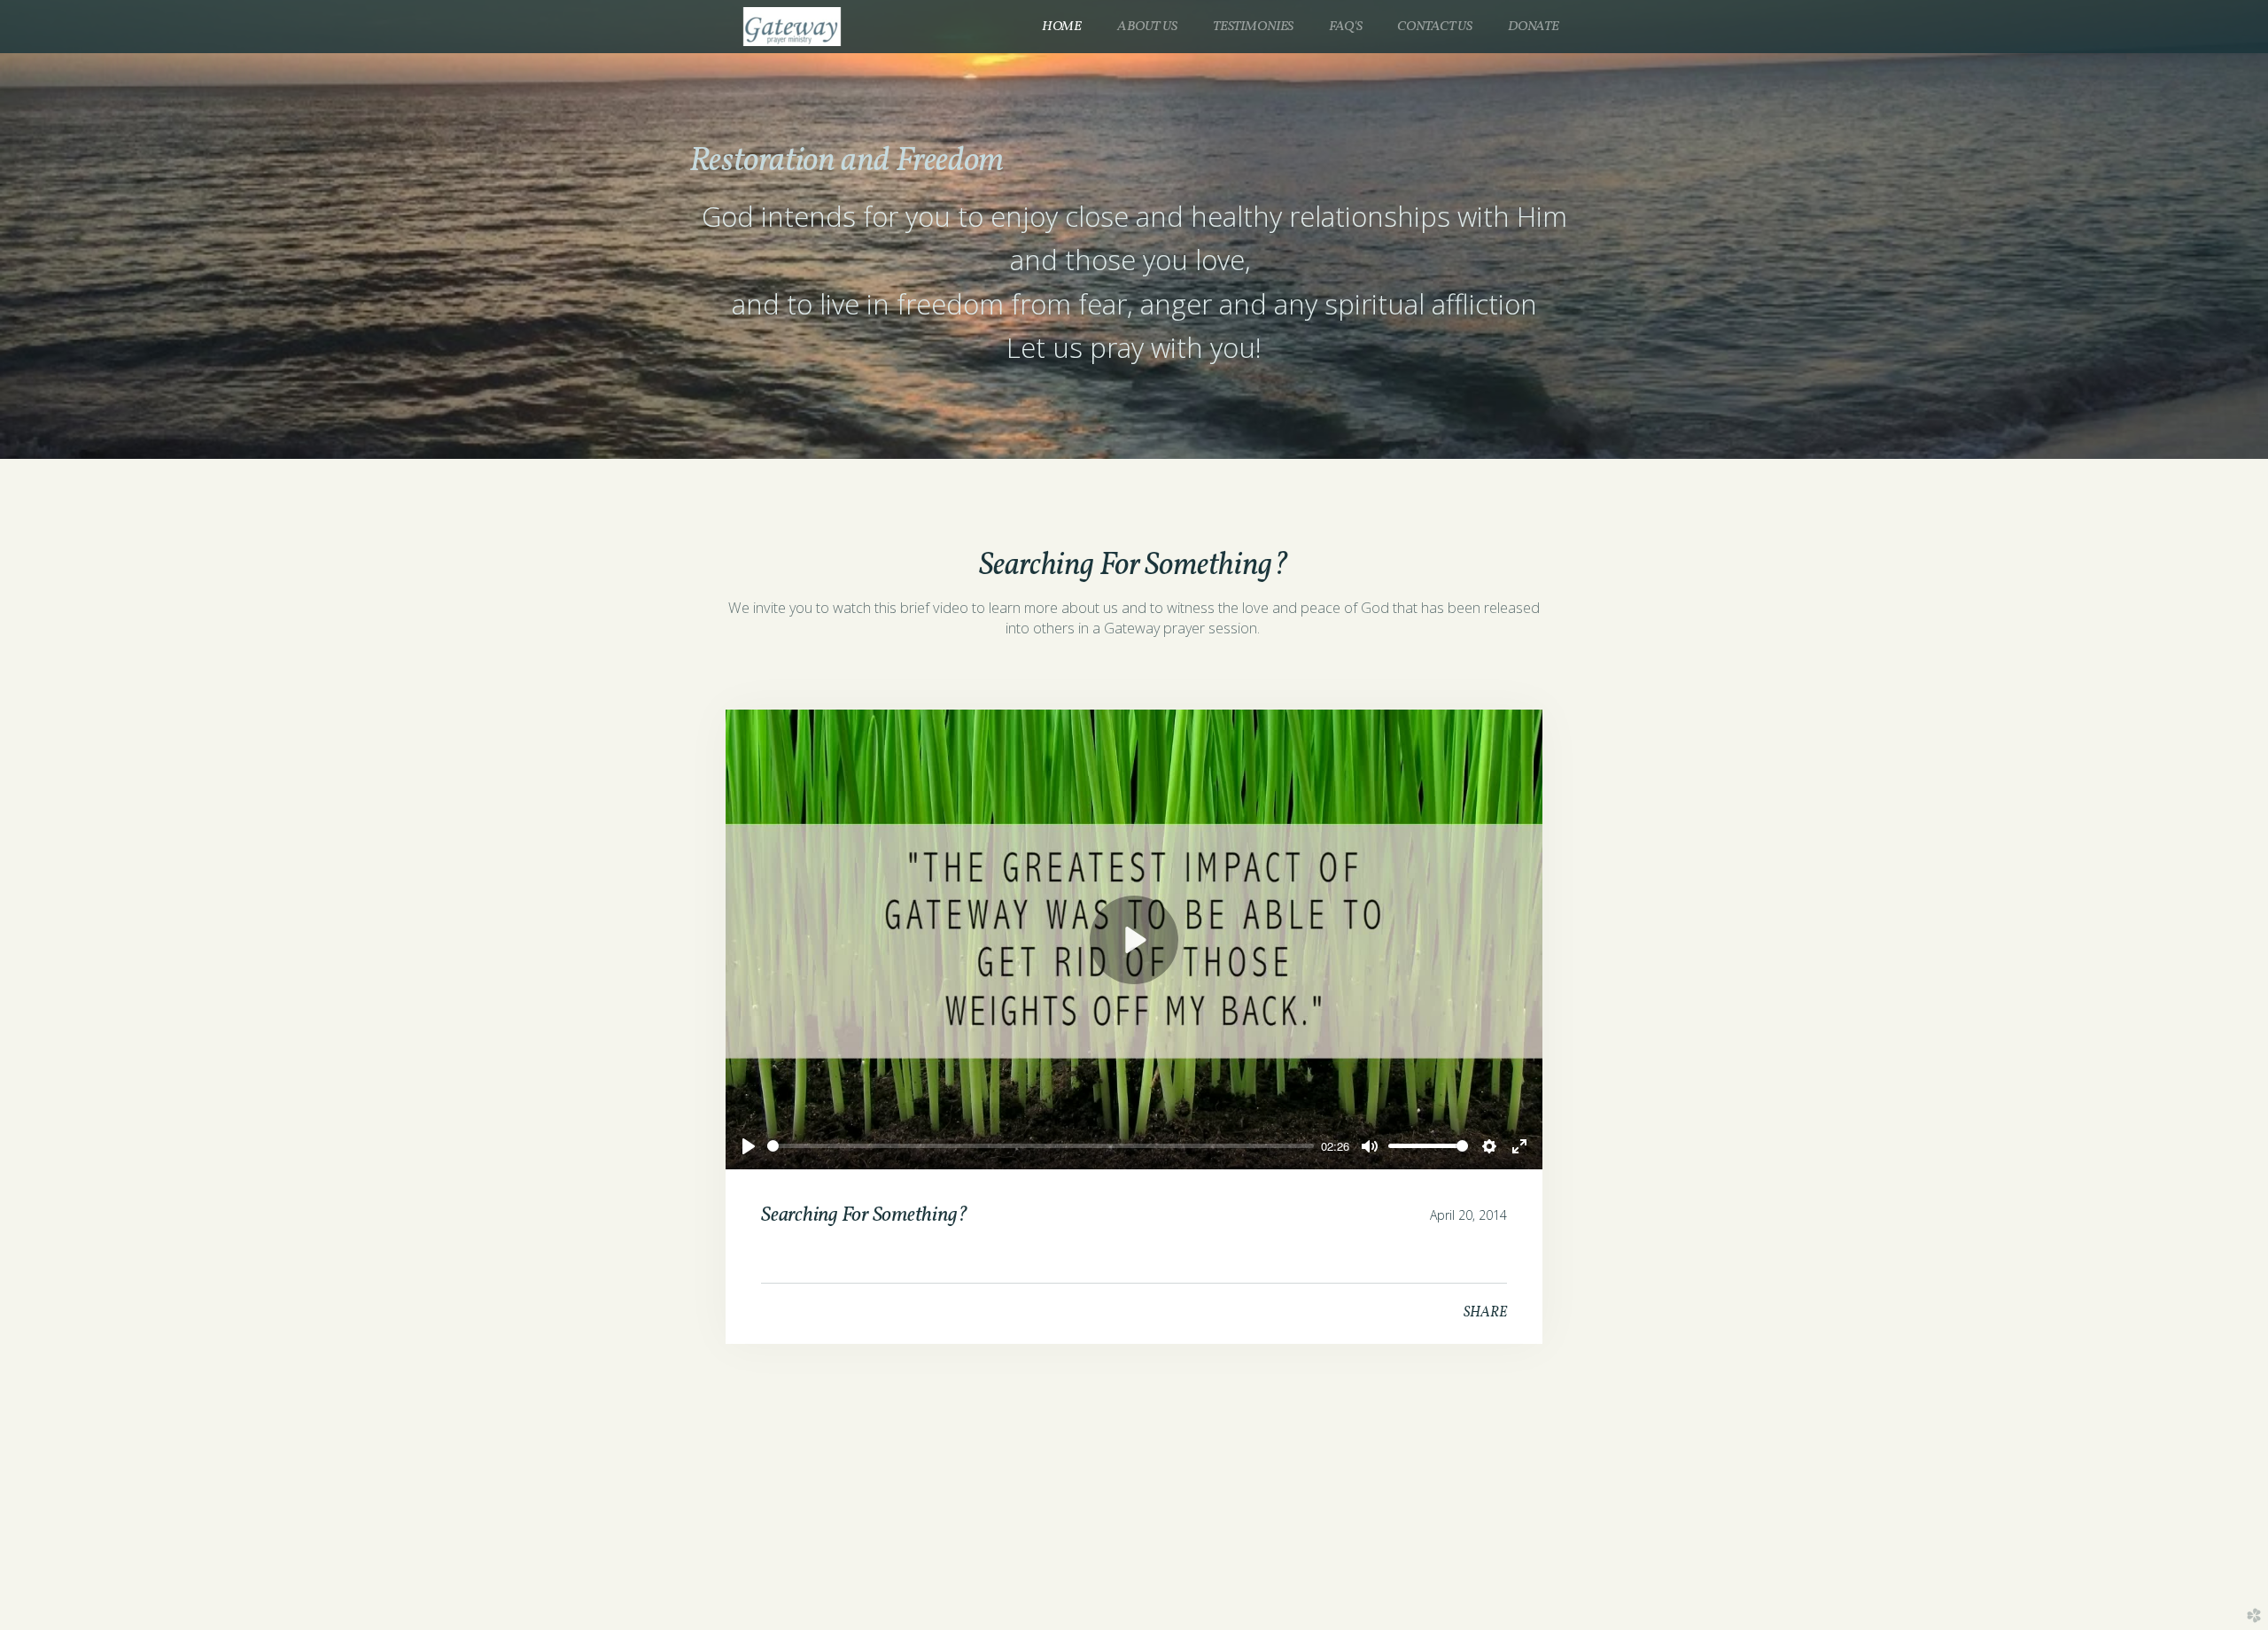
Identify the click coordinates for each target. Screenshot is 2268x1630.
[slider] (1041, 1146)
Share (1485, 1313)
